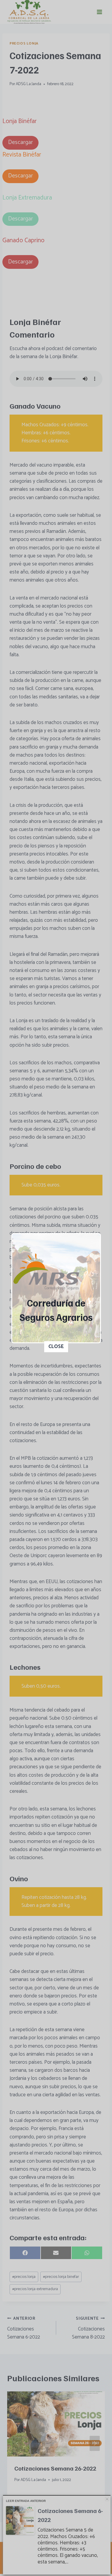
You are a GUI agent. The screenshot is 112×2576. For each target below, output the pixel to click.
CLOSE (56, 1347)
